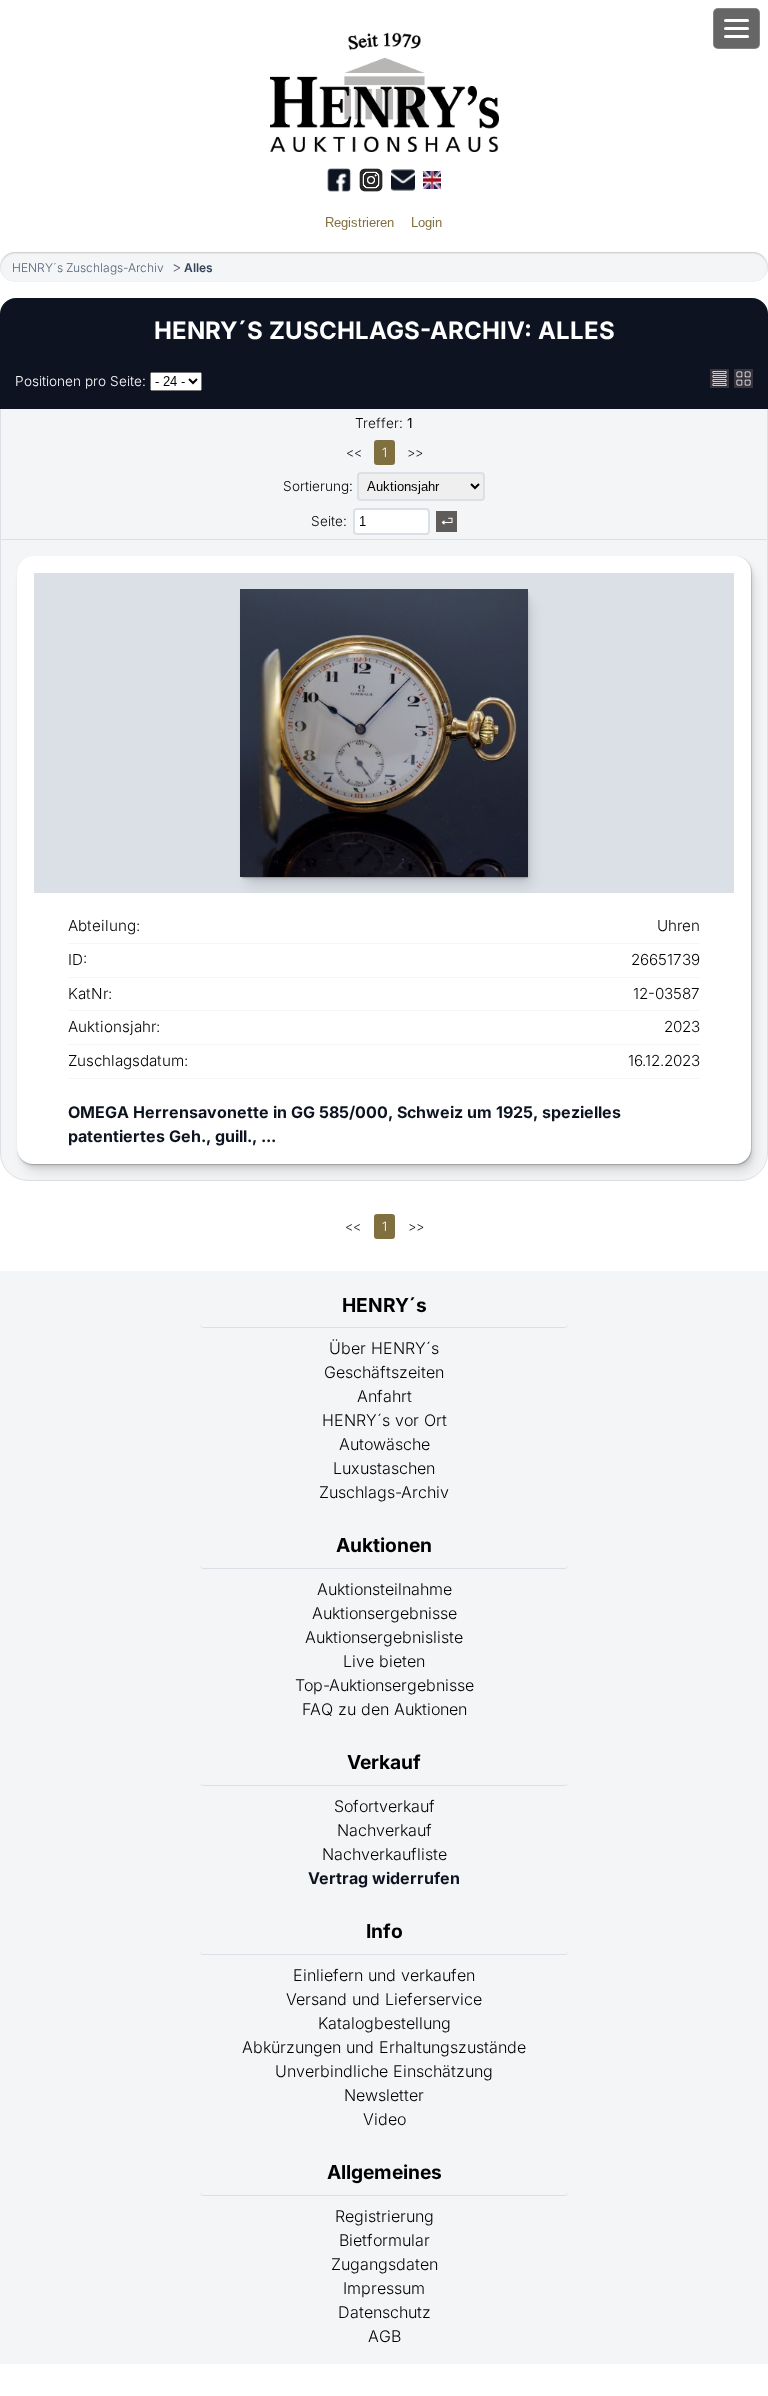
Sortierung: (318, 486)
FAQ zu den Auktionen (384, 1709)
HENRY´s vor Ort (384, 1420)
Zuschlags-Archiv (384, 1492)
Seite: (329, 521)
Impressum (384, 2288)
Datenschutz (384, 2312)
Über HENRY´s (384, 1348)
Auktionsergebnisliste (384, 1637)
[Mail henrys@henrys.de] (403, 180)
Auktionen (384, 1545)
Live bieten (384, 1661)
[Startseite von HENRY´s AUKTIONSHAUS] (384, 146)
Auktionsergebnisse (384, 1613)
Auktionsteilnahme (384, 1589)
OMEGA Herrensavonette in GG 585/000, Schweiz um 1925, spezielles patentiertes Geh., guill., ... (344, 1124)
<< (354, 452)
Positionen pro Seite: (80, 381)
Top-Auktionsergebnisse (384, 1685)
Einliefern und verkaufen (384, 1975)
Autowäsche (384, 1444)
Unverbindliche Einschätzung (384, 2071)
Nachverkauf (384, 1830)
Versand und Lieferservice (384, 1999)
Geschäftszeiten (384, 1372)
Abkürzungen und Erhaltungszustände (384, 2047)
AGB (384, 2336)
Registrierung (384, 2216)
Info (384, 1931)
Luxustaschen (384, 1468)
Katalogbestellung (384, 2023)
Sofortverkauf (384, 1806)
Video (384, 2119)
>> (415, 452)
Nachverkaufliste (384, 1854)
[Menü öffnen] (736, 28)
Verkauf (384, 1762)
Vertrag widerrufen (384, 1878)
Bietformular (384, 2240)
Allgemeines (384, 2172)
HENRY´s (384, 1305)
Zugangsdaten (384, 2264)
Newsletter (384, 2095)
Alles (198, 267)
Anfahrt (384, 1396)
